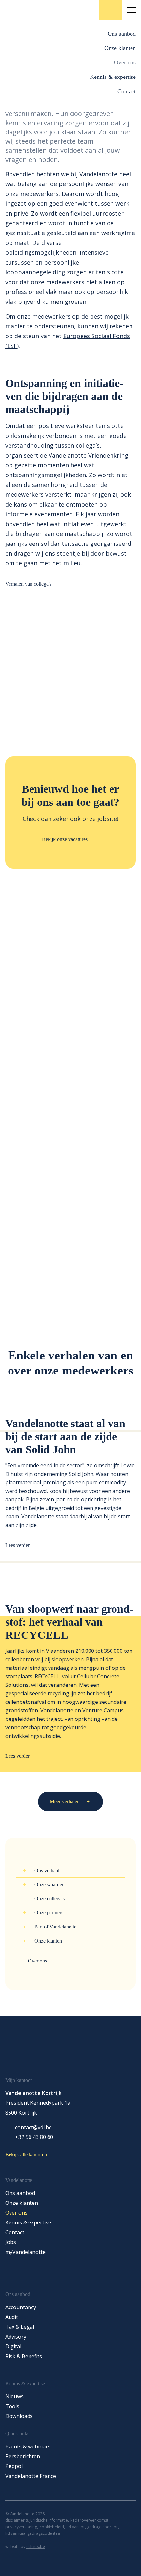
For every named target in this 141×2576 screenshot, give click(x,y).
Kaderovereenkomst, (90, 2520)
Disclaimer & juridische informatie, (37, 2520)
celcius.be (36, 2546)
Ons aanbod (122, 34)
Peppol (14, 2466)
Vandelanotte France (31, 2476)
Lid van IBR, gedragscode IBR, (93, 2527)
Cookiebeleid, (52, 2527)
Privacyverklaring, (22, 2527)
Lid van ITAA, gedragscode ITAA (33, 2533)
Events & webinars (28, 2446)
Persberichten (23, 2456)
